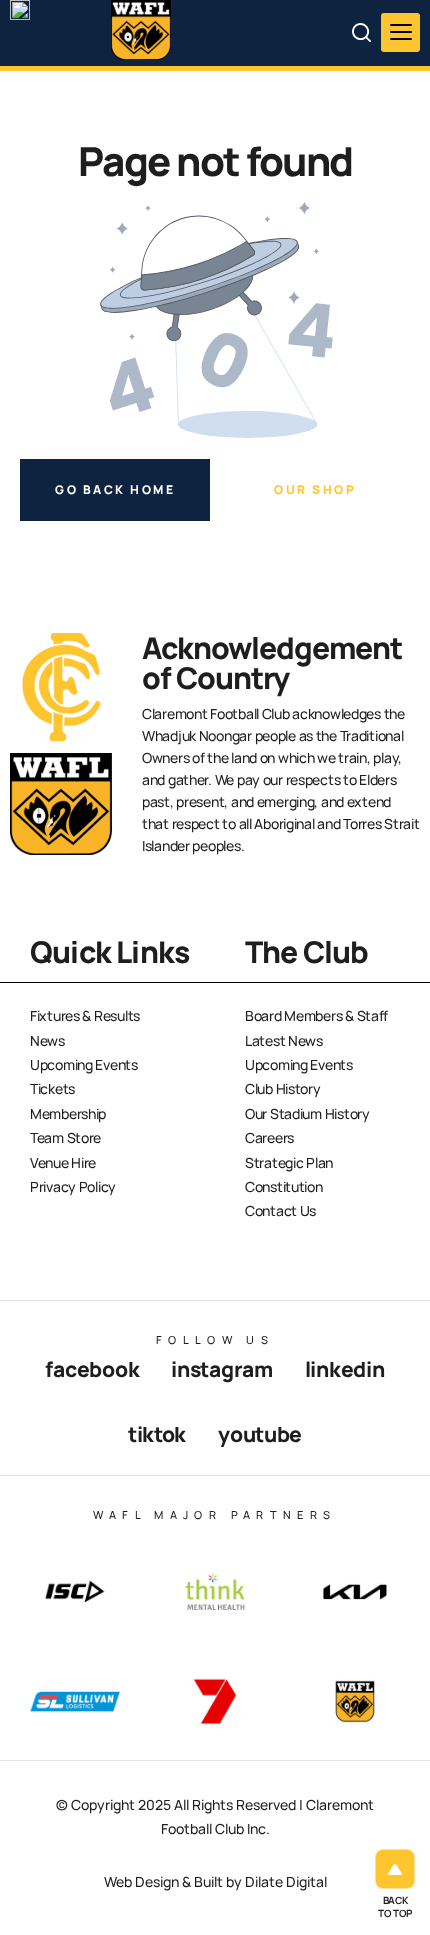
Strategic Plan (289, 1162)
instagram (221, 1369)
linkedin (345, 1369)
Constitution (284, 1186)
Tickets (52, 1088)
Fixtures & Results (85, 1015)
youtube (260, 1434)
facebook (92, 1369)
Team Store (65, 1137)
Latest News (284, 1040)
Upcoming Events (84, 1064)
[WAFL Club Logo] (55, 48)
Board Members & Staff (316, 1015)
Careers (269, 1137)
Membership (68, 1113)
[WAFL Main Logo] (141, 30)
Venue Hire (63, 1162)
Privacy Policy (73, 1186)
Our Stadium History (307, 1113)
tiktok (157, 1434)
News (47, 1040)
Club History (283, 1088)
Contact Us (280, 1210)
